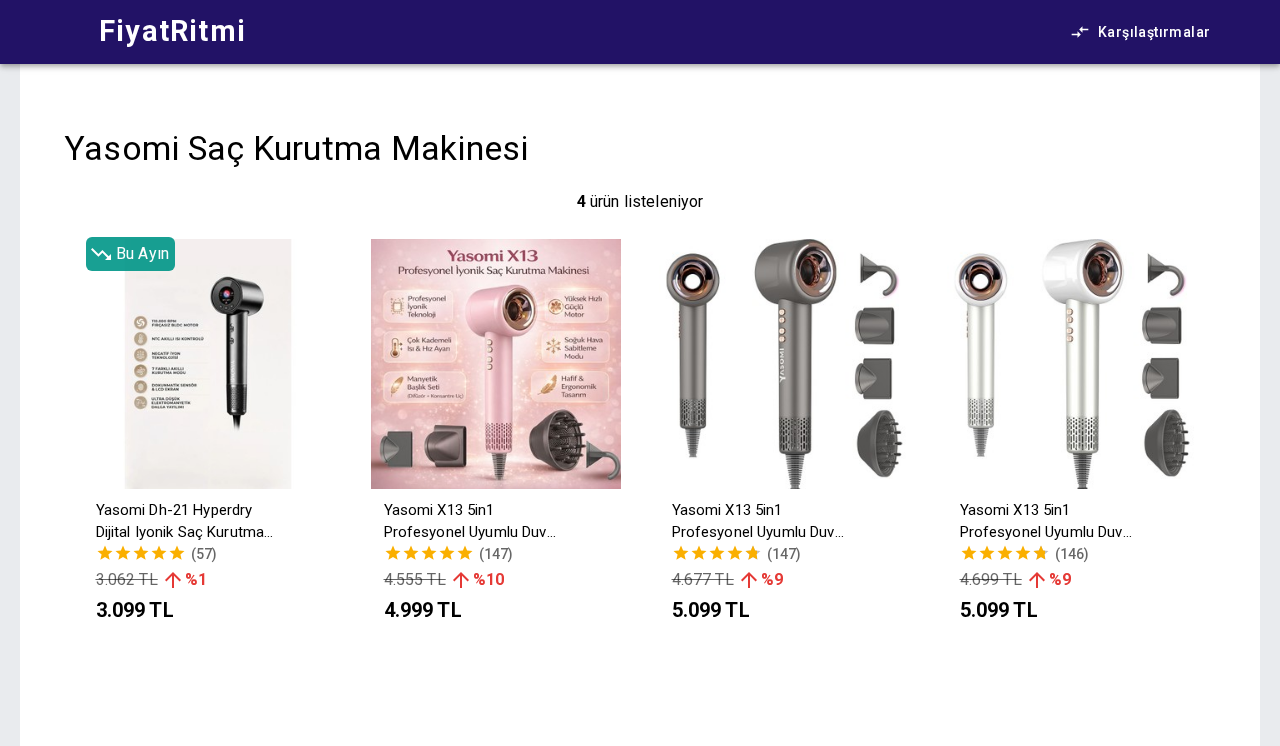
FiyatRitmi (172, 31)
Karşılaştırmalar (1154, 32)
